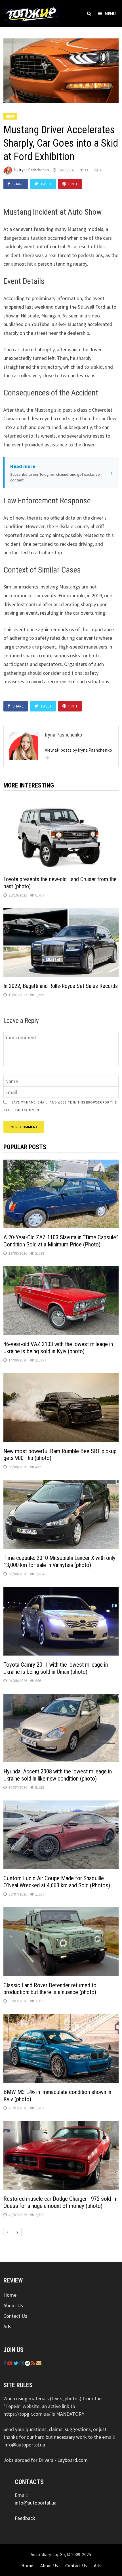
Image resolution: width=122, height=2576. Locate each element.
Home (10, 2295)
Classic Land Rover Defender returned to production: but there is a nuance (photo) (50, 1989)
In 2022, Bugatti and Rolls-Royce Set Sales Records (61, 986)
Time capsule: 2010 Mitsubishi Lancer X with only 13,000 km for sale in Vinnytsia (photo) (59, 1561)
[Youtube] (10, 2363)
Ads (7, 2326)
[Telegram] (28, 2363)
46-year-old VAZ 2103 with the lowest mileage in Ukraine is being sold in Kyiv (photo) (58, 1348)
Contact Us (15, 2316)
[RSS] (34, 2363)
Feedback (25, 2518)
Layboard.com (72, 2460)
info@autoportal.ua (24, 2445)
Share (18, 184)
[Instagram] (22, 2363)
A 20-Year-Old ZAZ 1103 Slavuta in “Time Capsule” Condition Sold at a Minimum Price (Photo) (61, 1241)
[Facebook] (5, 2363)
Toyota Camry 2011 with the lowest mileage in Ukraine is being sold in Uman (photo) (56, 1668)
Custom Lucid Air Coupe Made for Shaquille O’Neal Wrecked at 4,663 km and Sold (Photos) (57, 1882)
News (10, 116)
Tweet (46, 184)
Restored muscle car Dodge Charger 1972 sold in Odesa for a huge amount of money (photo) (60, 2202)
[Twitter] (17, 2363)
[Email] (39, 2363)
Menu (110, 13)
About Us (13, 2305)
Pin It (73, 184)
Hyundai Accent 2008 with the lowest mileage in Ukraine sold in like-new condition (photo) (58, 1775)
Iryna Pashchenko (34, 170)
